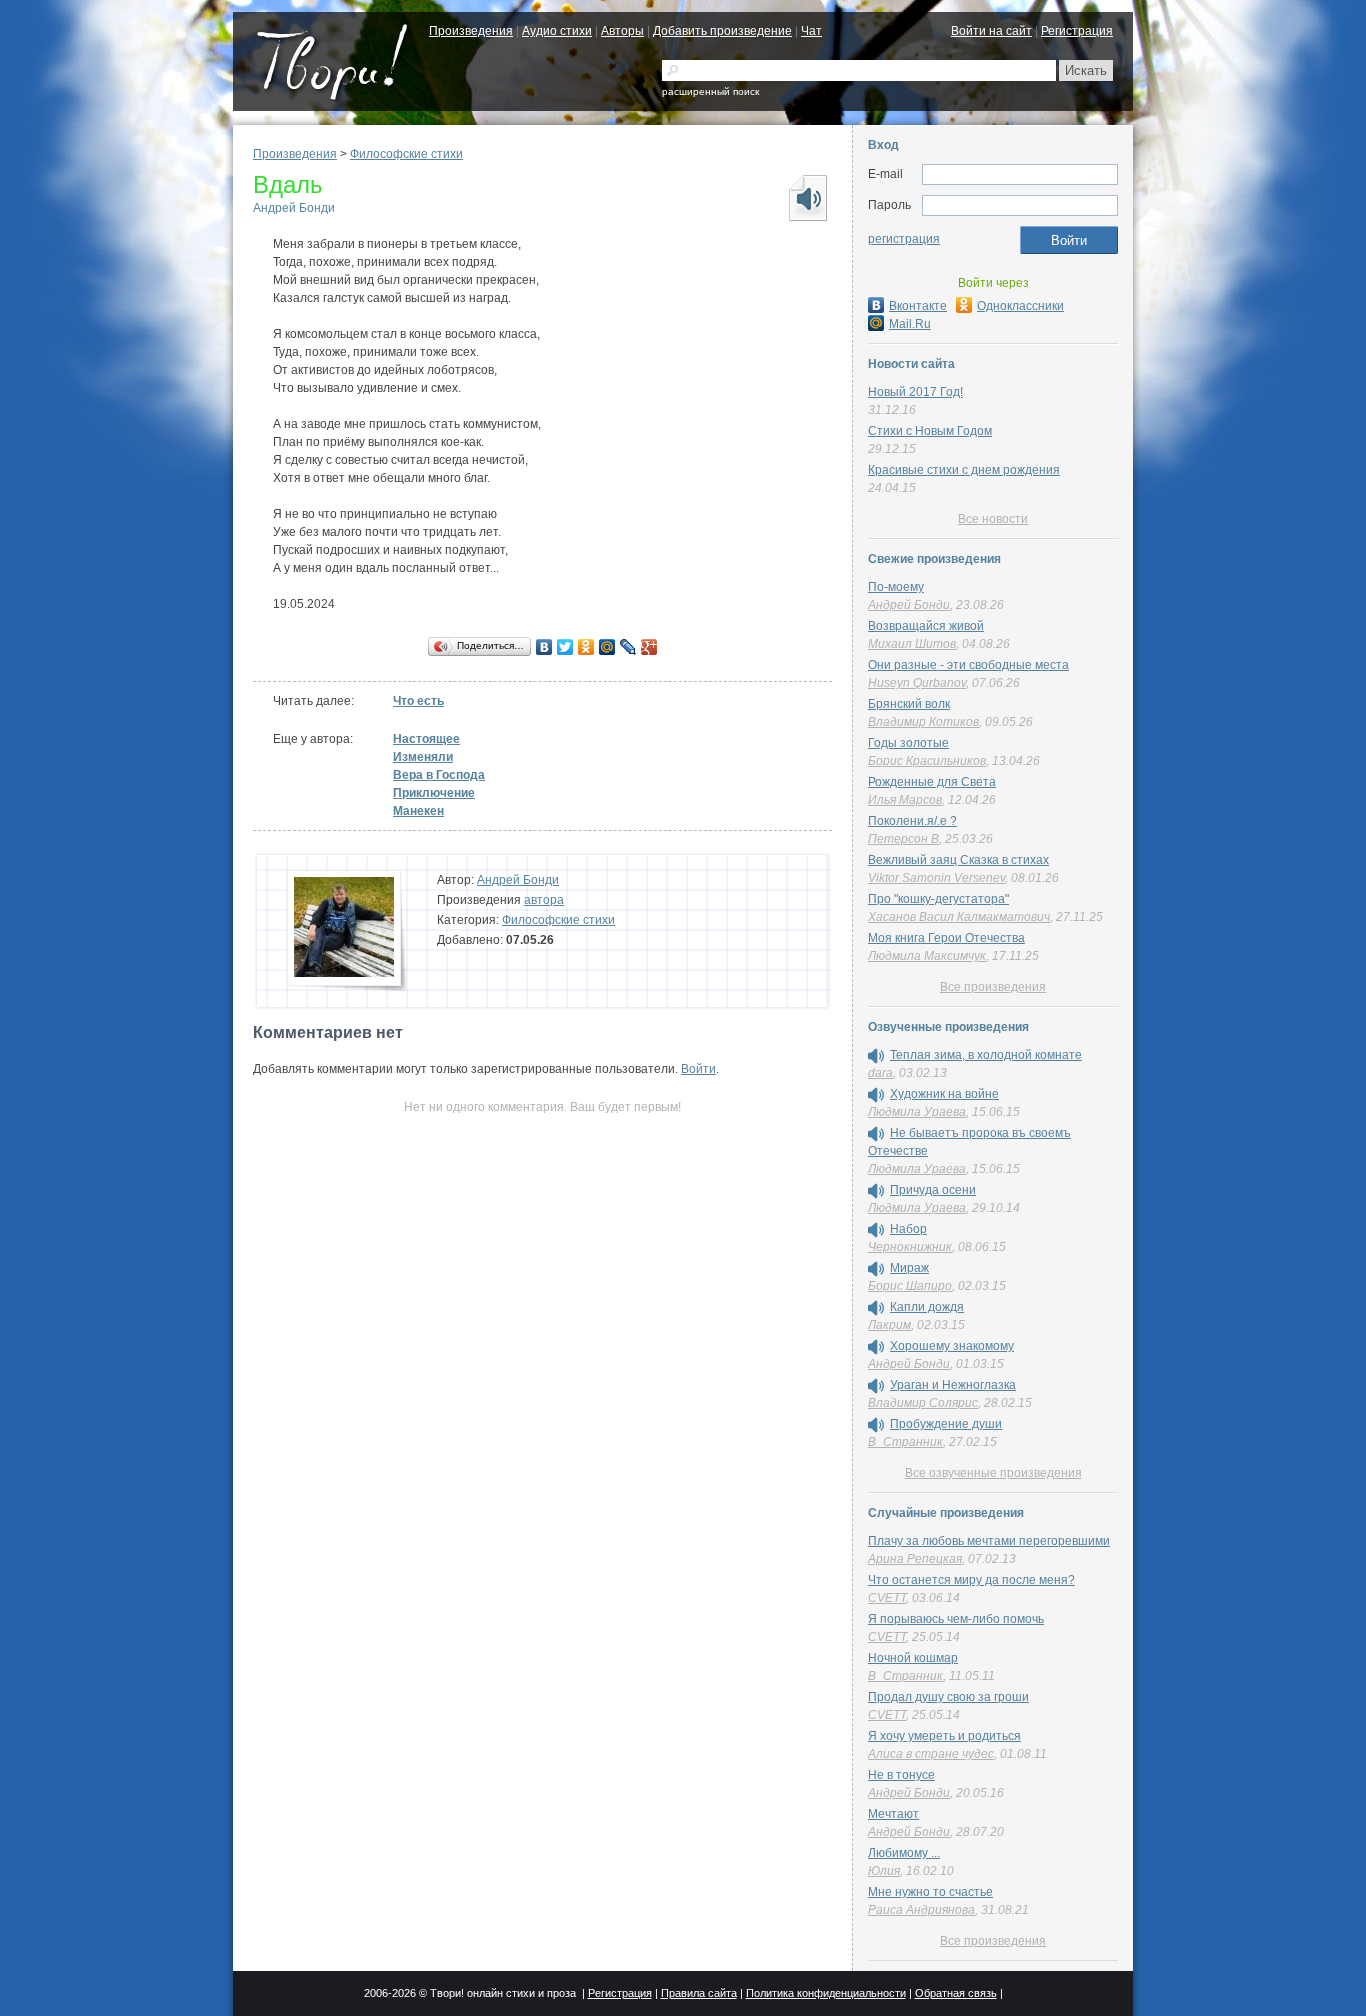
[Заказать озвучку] (807, 198)
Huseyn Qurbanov (917, 683)
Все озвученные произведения (993, 1473)
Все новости (993, 519)
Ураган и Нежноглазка (953, 1385)
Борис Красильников (927, 761)
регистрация (904, 239)
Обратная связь (956, 1993)
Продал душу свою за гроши (948, 1697)
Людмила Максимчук (927, 956)
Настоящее (426, 739)
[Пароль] (1020, 206)
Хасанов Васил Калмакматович (959, 917)
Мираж (909, 1268)
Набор (908, 1229)
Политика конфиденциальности (826, 1993)
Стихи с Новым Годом (930, 431)
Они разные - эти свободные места (968, 665)
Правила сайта (699, 1993)
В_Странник (905, 1442)
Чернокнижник (910, 1247)
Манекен (418, 811)
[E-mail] (1020, 175)
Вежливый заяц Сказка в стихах (958, 860)
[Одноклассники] (586, 647)
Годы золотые (908, 743)
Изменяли (423, 757)
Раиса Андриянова (921, 1910)
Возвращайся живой (926, 626)
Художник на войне (944, 1094)
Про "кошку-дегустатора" (938, 899)
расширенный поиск (710, 91)
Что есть (418, 701)
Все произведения (993, 987)
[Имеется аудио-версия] (876, 1056)
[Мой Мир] (607, 647)
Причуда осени (933, 1190)
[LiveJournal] (628, 647)
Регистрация (1077, 31)
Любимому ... (904, 1853)
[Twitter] (565, 647)
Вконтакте (918, 306)
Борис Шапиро (910, 1286)
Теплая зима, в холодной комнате (986, 1055)
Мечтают (893, 1814)
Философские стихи (406, 154)
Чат (811, 31)
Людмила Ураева (917, 1112)
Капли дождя (927, 1307)
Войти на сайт (991, 31)
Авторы (622, 31)
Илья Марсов (905, 800)
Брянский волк (909, 704)
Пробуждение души (946, 1424)
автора (544, 900)
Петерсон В (903, 839)
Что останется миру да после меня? (971, 1580)
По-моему (896, 587)
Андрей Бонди (294, 208)
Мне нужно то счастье (930, 1892)
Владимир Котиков (923, 722)
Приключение (434, 793)
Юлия (884, 1871)
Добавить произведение (722, 31)
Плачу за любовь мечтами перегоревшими (989, 1541)
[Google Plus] (649, 647)
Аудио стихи (557, 31)
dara (880, 1073)
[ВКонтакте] (544, 647)
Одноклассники (1020, 306)
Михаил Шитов (912, 644)
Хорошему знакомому (952, 1346)
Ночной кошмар (913, 1658)
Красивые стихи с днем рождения (964, 470)
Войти (698, 1069)
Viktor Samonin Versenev (936, 878)
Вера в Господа (439, 775)
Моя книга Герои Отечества (946, 938)
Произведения (471, 31)
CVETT (887, 1598)
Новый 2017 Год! (915, 392)
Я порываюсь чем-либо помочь (956, 1619)
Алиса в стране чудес (931, 1754)
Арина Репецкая (915, 1559)
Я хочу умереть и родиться (944, 1736)
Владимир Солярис (923, 1403)
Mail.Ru (910, 324)
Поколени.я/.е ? (912, 821)
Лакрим (889, 1325)
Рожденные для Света (932, 782)
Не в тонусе (901, 1775)
